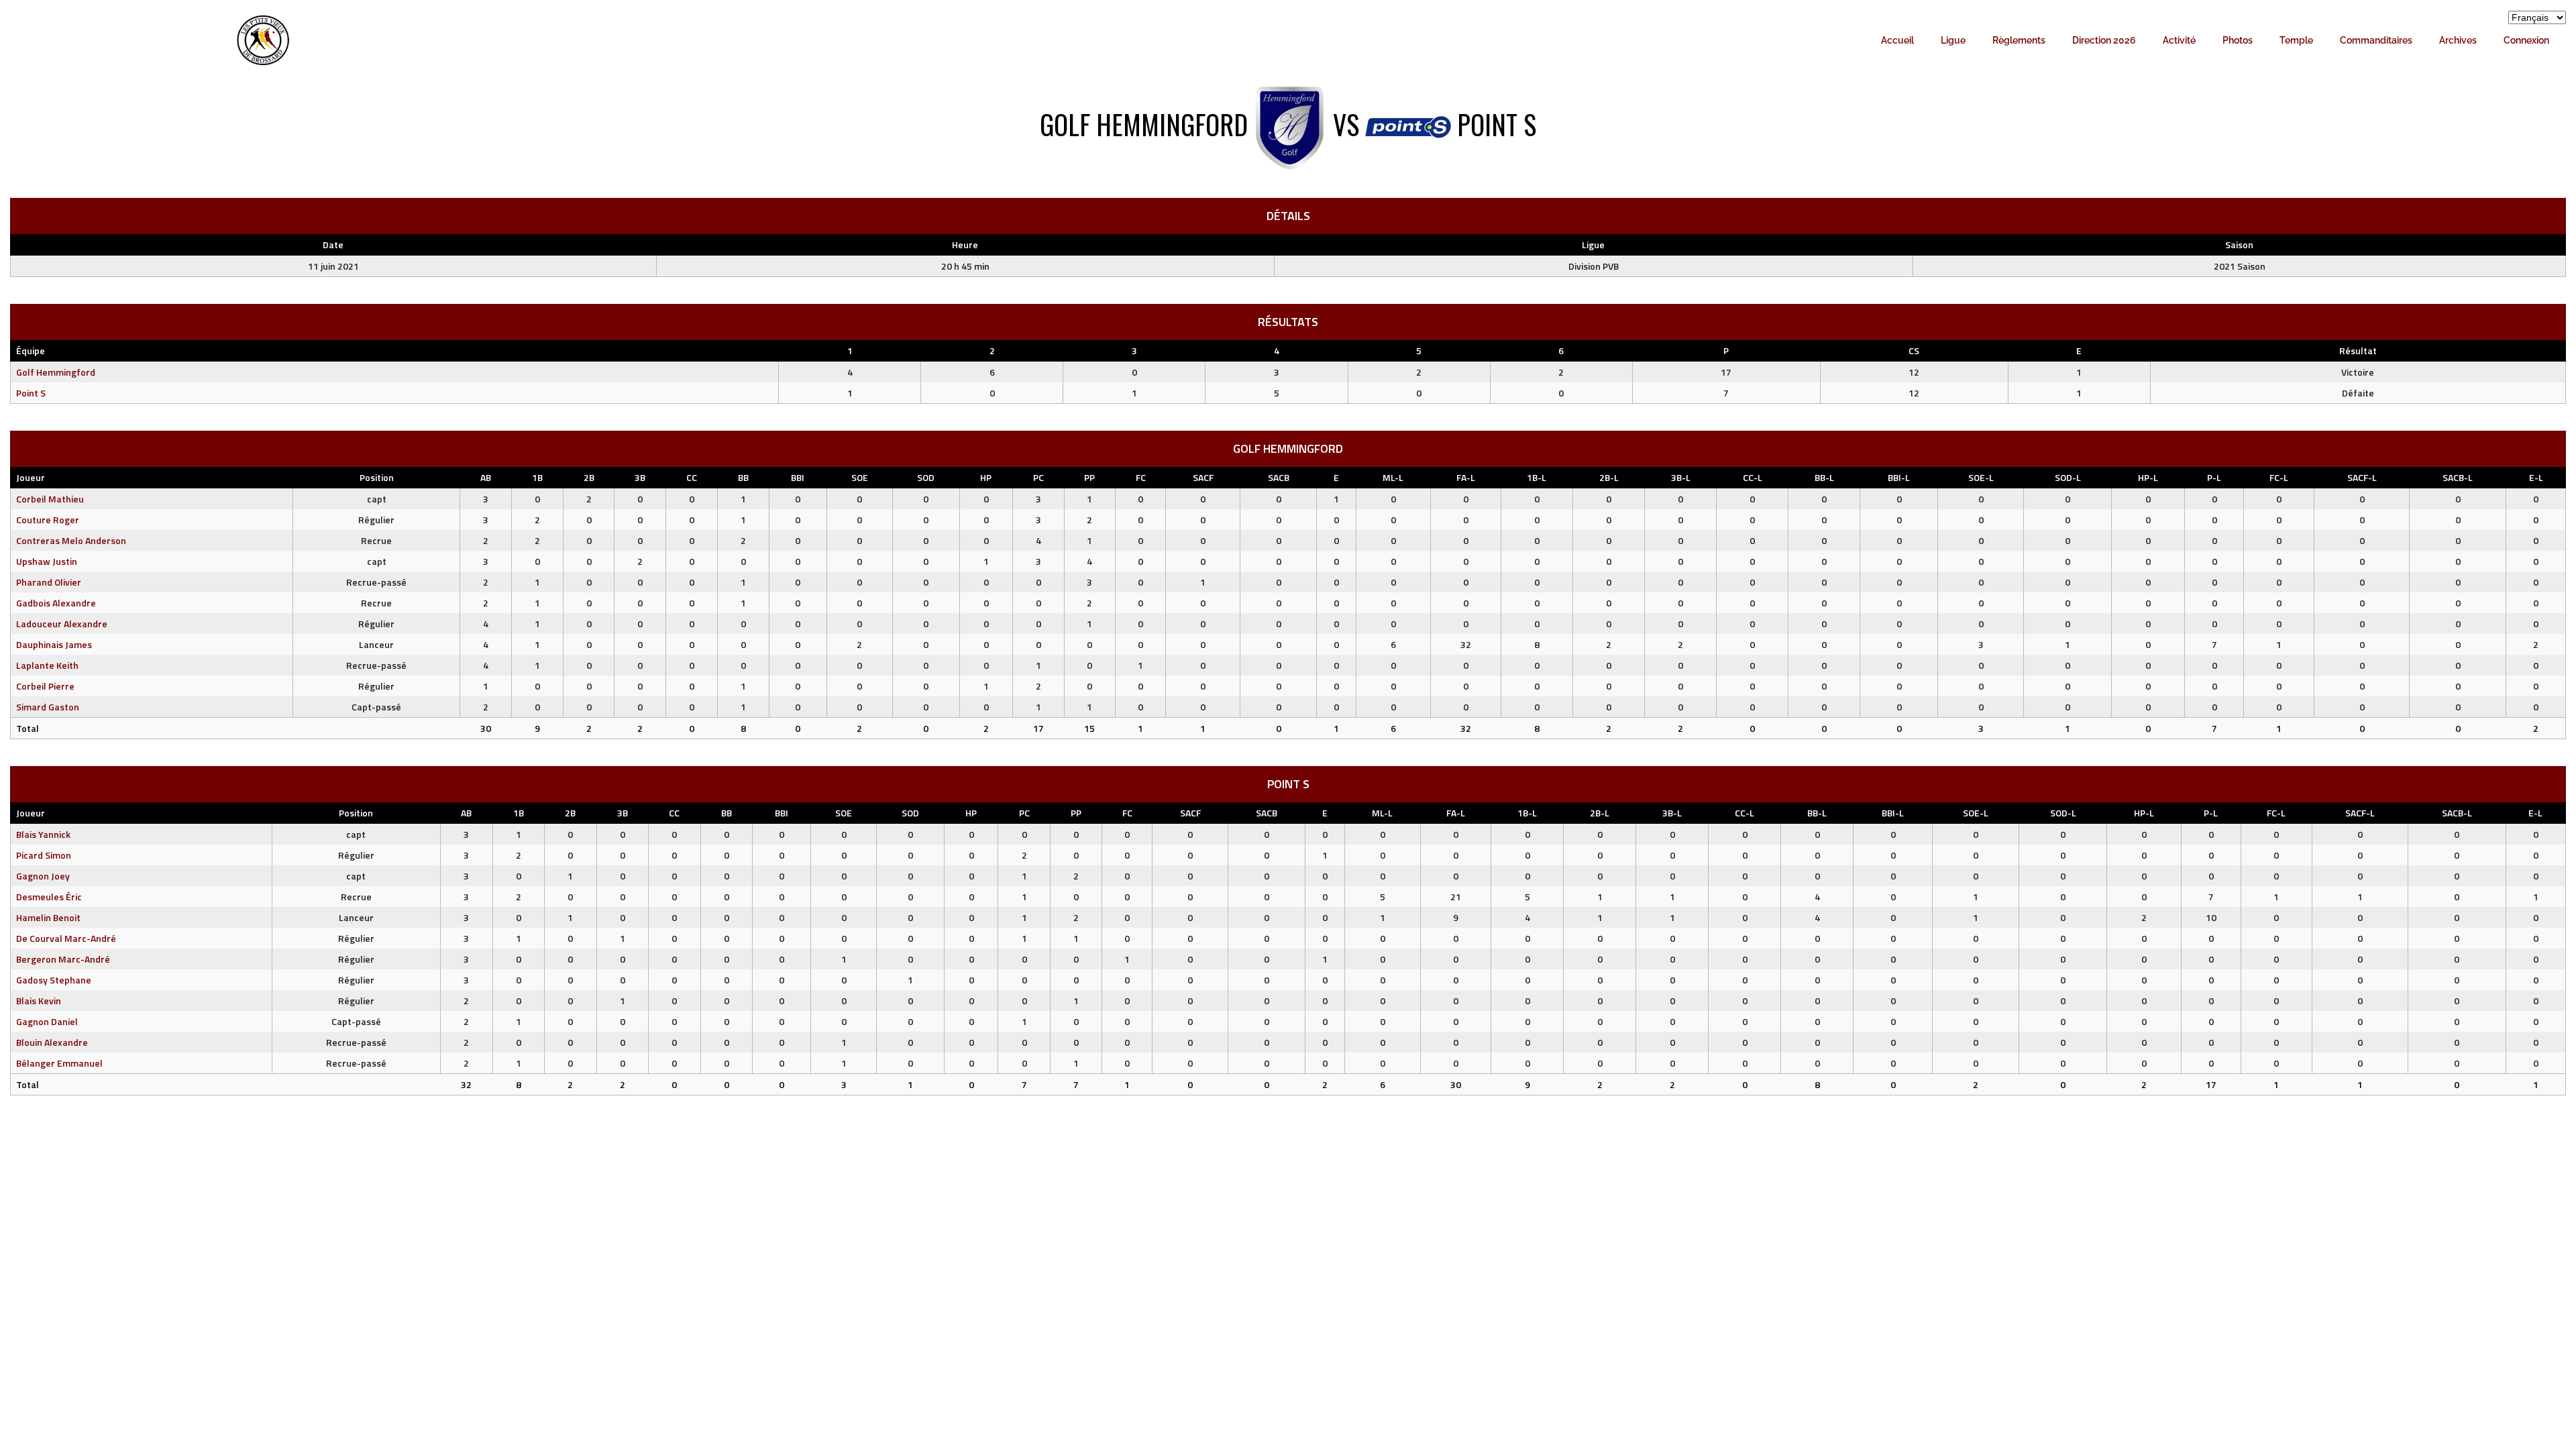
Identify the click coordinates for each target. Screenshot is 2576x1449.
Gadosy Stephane (54, 980)
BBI (798, 477)
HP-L (2148, 477)
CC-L (1753, 477)
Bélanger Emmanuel (59, 1063)
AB (486, 477)
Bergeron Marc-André (63, 959)
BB (743, 477)
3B (640, 477)
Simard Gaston (48, 707)
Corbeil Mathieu (50, 499)
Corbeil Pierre (45, 686)
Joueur (31, 477)
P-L (2214, 477)
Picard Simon (44, 855)
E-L (2536, 477)
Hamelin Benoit (48, 917)
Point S (31, 393)
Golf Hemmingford (56, 372)
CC (692, 477)
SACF (1203, 477)
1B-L (1537, 477)
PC (1038, 477)
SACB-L (2458, 477)
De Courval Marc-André (66, 938)
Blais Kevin (39, 1001)
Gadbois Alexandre (56, 603)
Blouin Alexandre (52, 1042)
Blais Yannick (43, 834)
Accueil (1897, 40)
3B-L (1681, 477)
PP (1089, 477)
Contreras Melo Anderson (71, 540)
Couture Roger (48, 520)
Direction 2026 (2104, 40)
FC (1141, 477)
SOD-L (2068, 477)
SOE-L (1981, 477)
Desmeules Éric (49, 897)
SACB (1279, 477)
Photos (2238, 40)
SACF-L (2362, 477)
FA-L (1466, 477)
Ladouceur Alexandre (62, 624)
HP (986, 477)
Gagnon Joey (43, 876)
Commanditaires (2376, 40)
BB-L (1824, 477)
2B (589, 477)
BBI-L (1899, 477)
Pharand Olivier (49, 582)
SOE (860, 477)
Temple (2296, 40)
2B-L (1609, 477)
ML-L (1393, 477)
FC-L (2279, 477)
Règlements (2019, 40)
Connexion (2526, 40)
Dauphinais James (54, 644)
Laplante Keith (47, 665)
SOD (926, 477)
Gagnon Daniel (47, 1021)
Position (377, 477)
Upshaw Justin (47, 561)
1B (537, 477)
